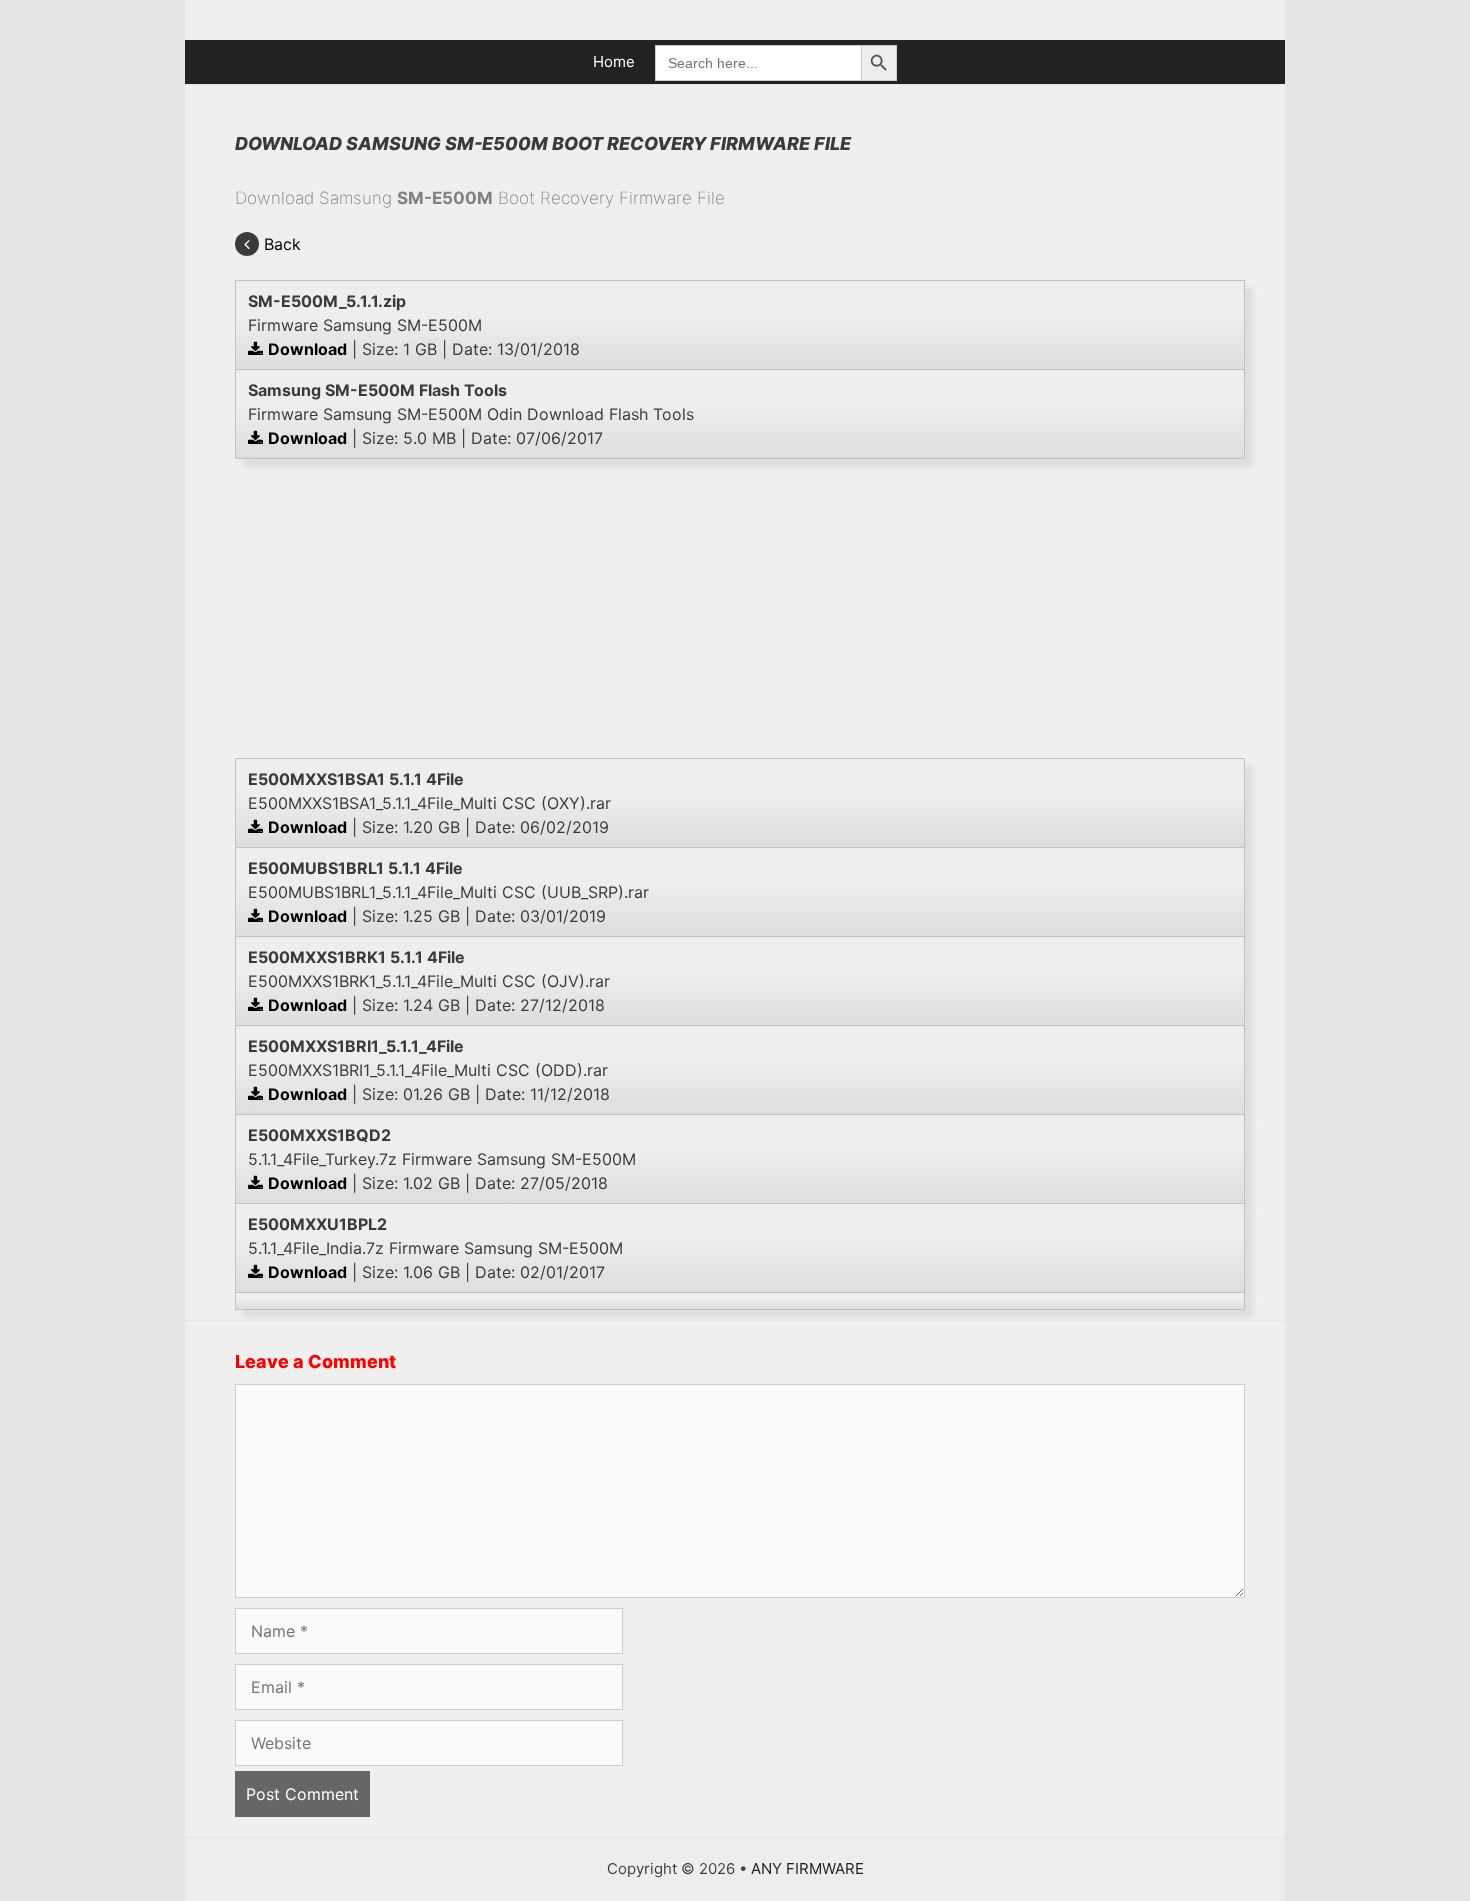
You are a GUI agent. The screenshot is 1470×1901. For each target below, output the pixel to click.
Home (614, 61)
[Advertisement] (740, 608)
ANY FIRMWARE (807, 1868)
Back (282, 244)
